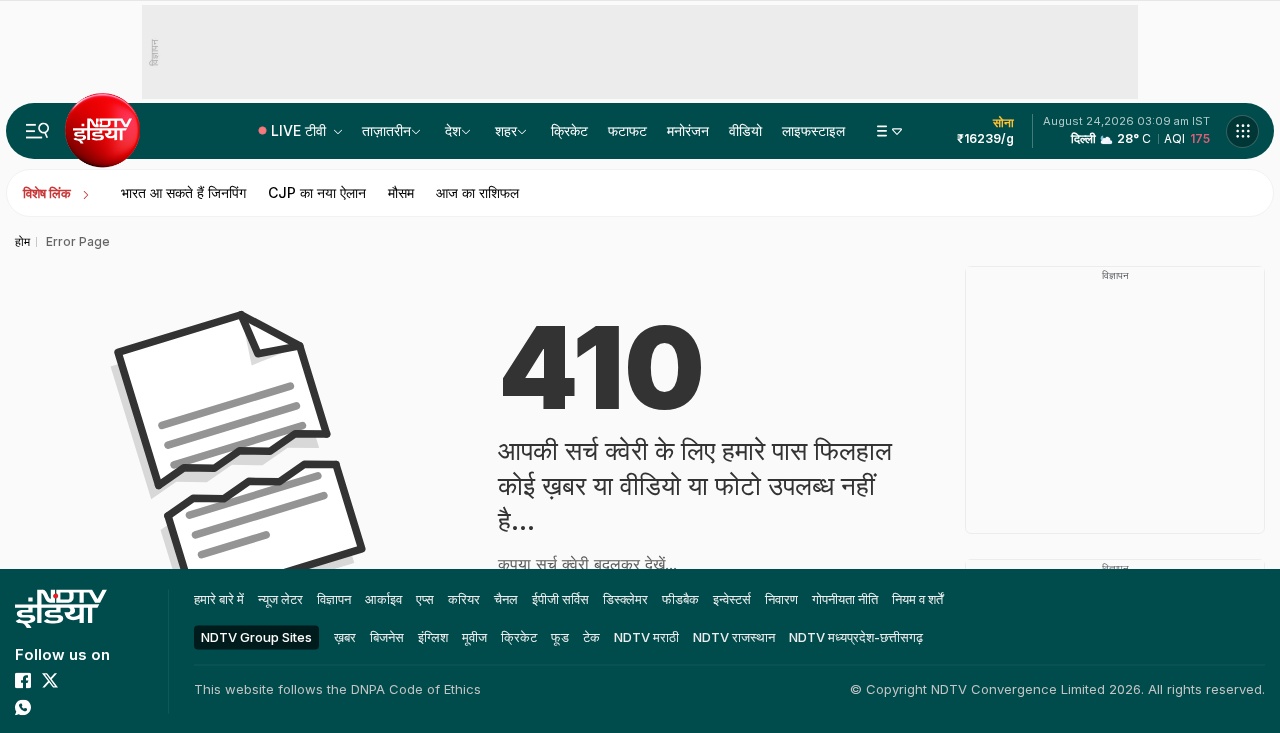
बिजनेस (387, 637)
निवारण (781, 599)
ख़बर (345, 637)
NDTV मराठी (646, 637)
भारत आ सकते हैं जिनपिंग (183, 192)
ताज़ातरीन (386, 130)
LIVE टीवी (300, 130)
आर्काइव (383, 599)
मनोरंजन (688, 130)
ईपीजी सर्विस (560, 599)
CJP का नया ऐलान (317, 192)
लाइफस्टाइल (813, 130)
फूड (560, 637)
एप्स (425, 599)
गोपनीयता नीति (845, 599)
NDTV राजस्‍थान (734, 637)
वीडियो (745, 130)
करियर (464, 599)
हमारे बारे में (219, 599)
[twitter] (50, 680)
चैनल (506, 599)
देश (453, 130)
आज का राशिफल (477, 192)
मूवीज (474, 637)
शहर (506, 130)
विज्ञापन (334, 599)
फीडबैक (680, 599)
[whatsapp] (23, 707)
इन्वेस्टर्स (732, 599)
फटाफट (627, 130)
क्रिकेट (569, 130)
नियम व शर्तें (917, 599)
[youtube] (77, 680)
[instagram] (104, 680)
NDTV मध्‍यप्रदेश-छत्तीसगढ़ (856, 637)
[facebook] (23, 680)
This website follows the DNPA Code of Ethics (337, 689)
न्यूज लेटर (280, 599)
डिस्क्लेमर (625, 599)
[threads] (77, 707)
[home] (61, 608)
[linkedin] (50, 707)
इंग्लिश (433, 637)
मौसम (401, 192)
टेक (591, 637)
